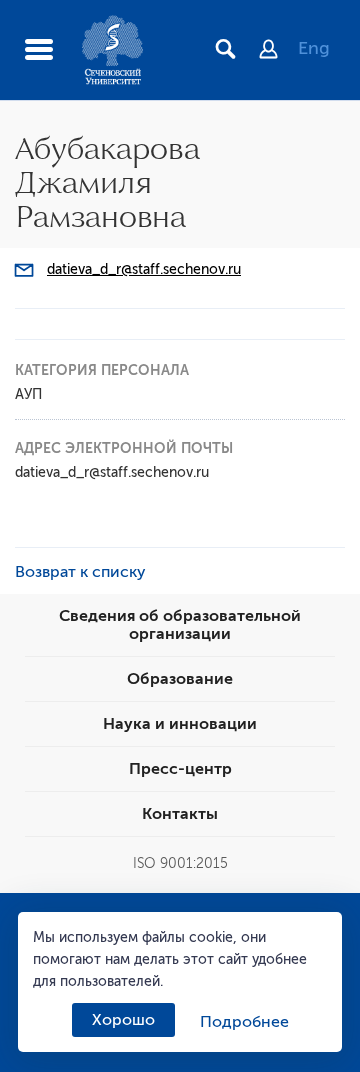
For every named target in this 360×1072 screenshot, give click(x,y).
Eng (314, 48)
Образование (180, 679)
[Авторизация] (278, 51)
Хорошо (123, 1020)
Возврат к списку (80, 572)
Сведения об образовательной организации (180, 625)
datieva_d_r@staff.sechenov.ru (144, 269)
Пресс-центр (180, 769)
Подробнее (244, 1022)
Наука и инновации (180, 724)
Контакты (180, 814)
